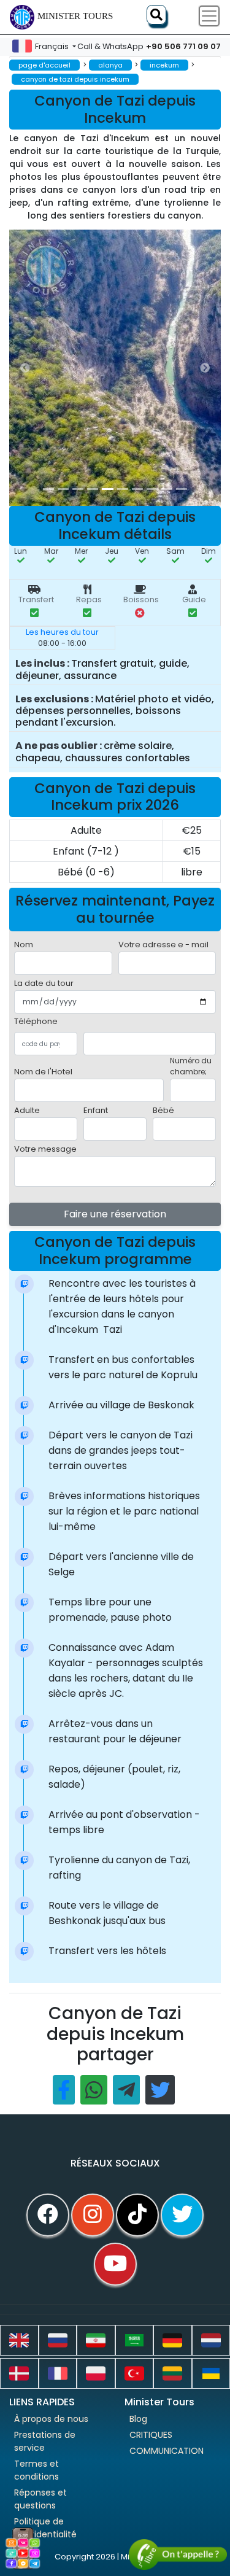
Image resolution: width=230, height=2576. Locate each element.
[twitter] (182, 2215)
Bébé (163, 1110)
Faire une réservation (115, 1214)
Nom (24, 945)
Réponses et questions (40, 2499)
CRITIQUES (151, 2435)
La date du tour (44, 983)
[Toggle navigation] (209, 16)
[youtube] (115, 2264)
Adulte (27, 1110)
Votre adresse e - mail (163, 945)
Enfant (96, 1110)
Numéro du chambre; (191, 1066)
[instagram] (93, 2215)
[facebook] (48, 2215)
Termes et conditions (36, 2470)
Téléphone (36, 1021)
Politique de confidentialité (45, 2528)
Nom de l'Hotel (43, 1072)
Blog (138, 2419)
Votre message (45, 1149)
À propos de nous (51, 2419)
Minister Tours (75, 16)
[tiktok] (137, 2215)
